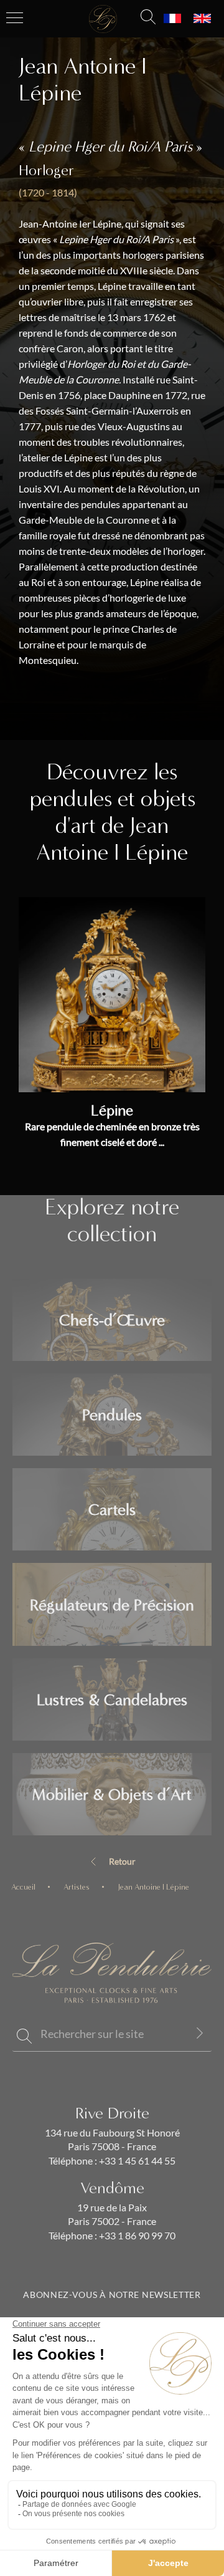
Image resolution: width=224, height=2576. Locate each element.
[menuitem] (172, 19)
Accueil (23, 1887)
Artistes (77, 1887)
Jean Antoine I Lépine (153, 1887)
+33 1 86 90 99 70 (136, 2236)
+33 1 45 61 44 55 (136, 2161)
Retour (122, 1862)
